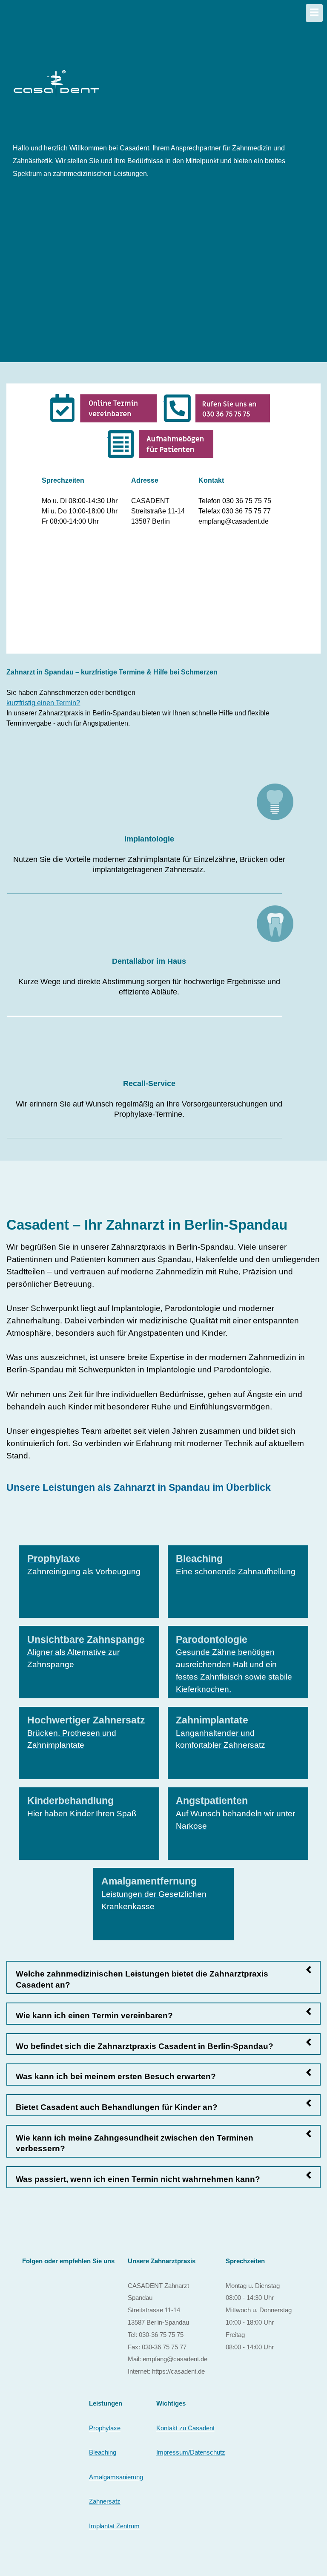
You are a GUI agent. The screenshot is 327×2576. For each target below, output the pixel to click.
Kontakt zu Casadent (185, 2428)
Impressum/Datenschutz (191, 2452)
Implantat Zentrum (114, 2526)
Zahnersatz (105, 2501)
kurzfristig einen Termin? (43, 703)
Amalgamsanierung (116, 2477)
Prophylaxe (105, 2428)
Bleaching (103, 2452)
